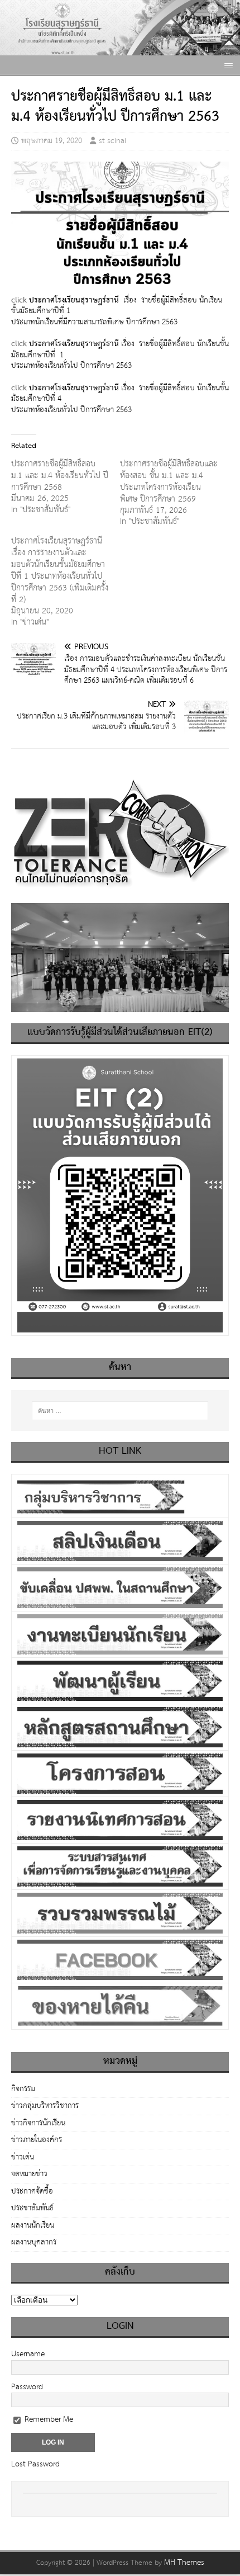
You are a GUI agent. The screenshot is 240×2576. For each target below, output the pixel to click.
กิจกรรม (23, 2090)
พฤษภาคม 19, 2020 (52, 141)
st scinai (112, 141)
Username (28, 2354)
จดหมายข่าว (29, 2174)
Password (27, 2387)
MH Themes (184, 2563)
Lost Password (35, 2464)
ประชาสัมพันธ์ (32, 2208)
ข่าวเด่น (23, 2157)
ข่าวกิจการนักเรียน (38, 2123)
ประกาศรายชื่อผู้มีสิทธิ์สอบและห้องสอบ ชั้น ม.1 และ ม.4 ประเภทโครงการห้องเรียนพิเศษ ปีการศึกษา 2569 (169, 481)
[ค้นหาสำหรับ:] (120, 1411)
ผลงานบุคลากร (34, 2242)
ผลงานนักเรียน (33, 2225)
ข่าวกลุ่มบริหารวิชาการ (45, 2106)
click (19, 300)
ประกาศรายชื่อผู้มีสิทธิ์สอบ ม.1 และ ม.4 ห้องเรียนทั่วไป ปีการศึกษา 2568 (60, 476)
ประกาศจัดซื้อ (32, 2191)
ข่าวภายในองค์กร (37, 2140)
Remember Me (48, 2419)
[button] (227, 65)
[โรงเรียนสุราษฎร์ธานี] (120, 50)
